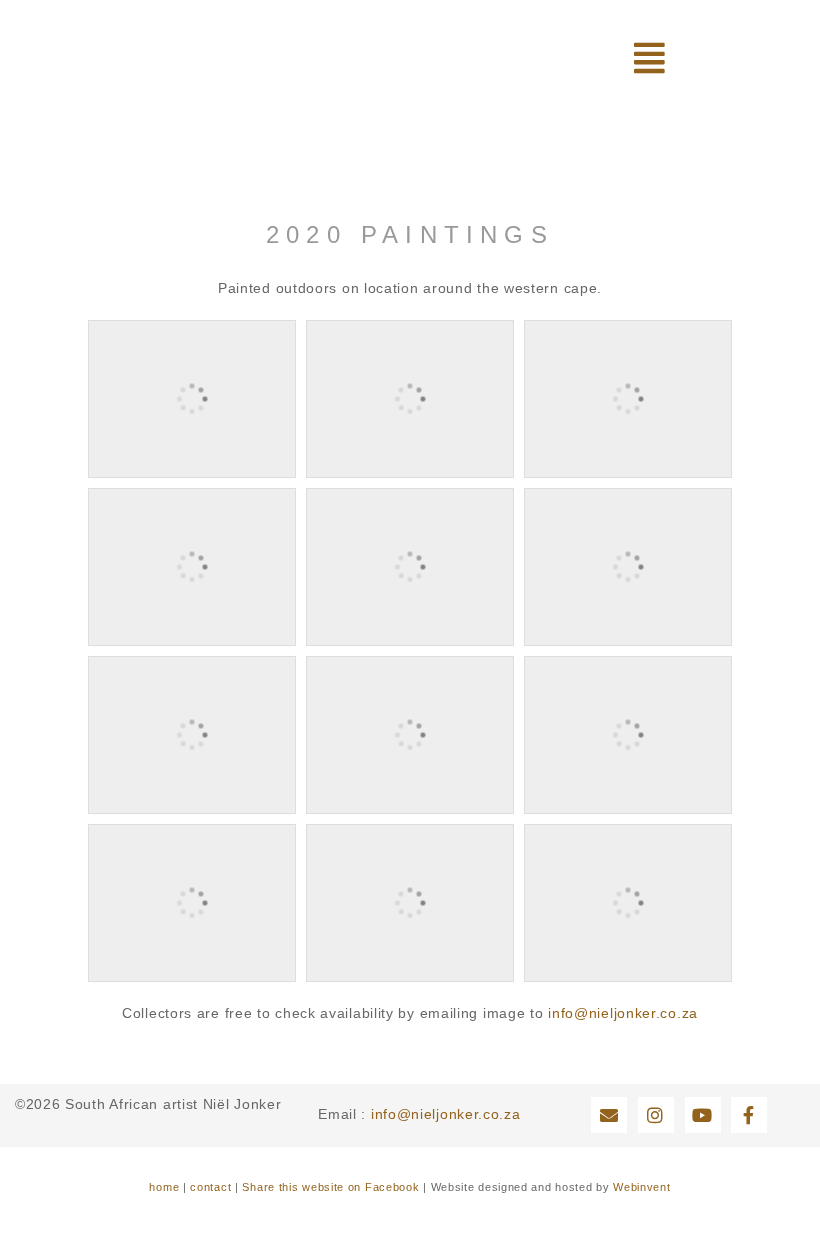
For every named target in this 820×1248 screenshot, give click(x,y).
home (164, 1187)
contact (210, 1187)
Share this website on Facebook (330, 1187)
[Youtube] (703, 1115)
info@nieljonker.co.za (623, 1013)
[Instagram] (656, 1115)
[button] (650, 58)
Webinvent (641, 1187)
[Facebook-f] (749, 1115)
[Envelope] (609, 1115)
